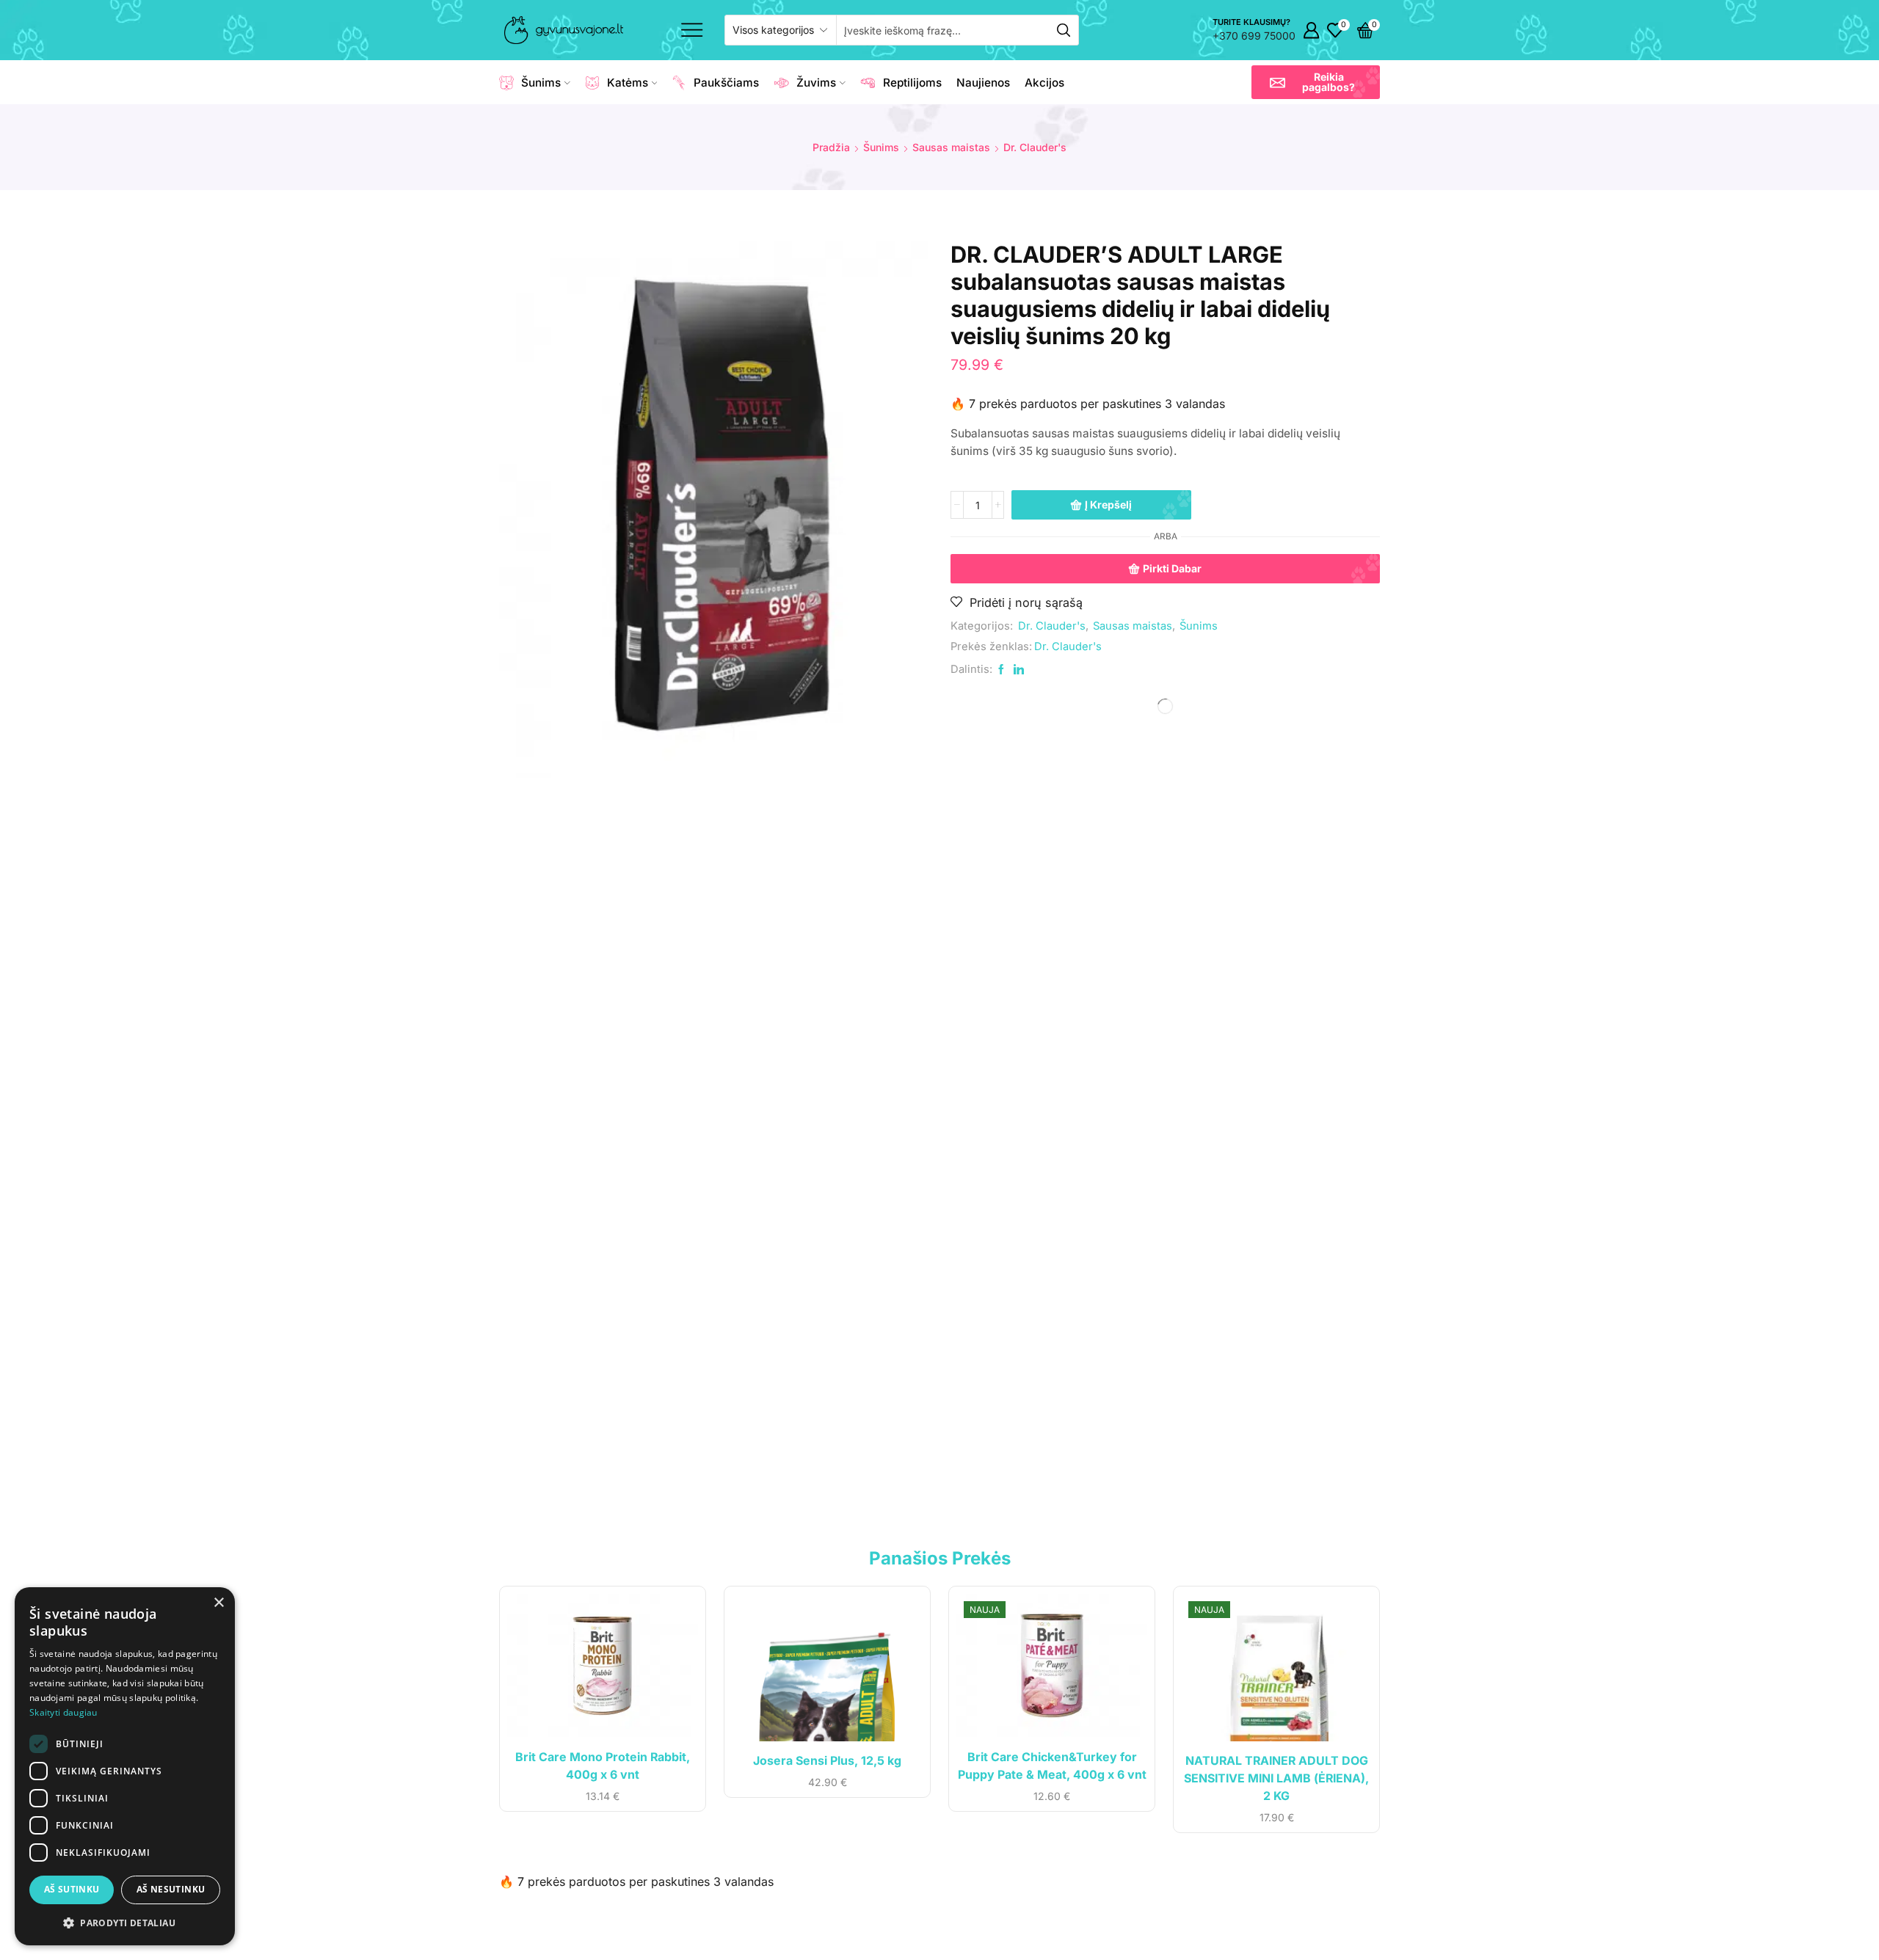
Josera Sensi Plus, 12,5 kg (827, 1761)
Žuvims (816, 83)
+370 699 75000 (1254, 36)
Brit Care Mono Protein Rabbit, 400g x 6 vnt (603, 1766)
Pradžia (831, 147)
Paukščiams (726, 83)
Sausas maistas (951, 147)
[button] (1316, 82)
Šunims (541, 83)
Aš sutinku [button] (72, 1889)
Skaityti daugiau (63, 1712)
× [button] (218, 1603)
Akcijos (1044, 83)
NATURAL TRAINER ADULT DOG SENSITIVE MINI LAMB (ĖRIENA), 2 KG (1276, 1778)
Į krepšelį (1108, 504)
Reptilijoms (912, 83)
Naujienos (983, 83)
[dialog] (125, 1766)
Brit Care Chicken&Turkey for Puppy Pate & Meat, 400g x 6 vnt (1052, 1766)
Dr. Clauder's (1035, 147)
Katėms (628, 83)
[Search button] (1064, 30)
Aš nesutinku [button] (171, 1889)
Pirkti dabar (1172, 568)
